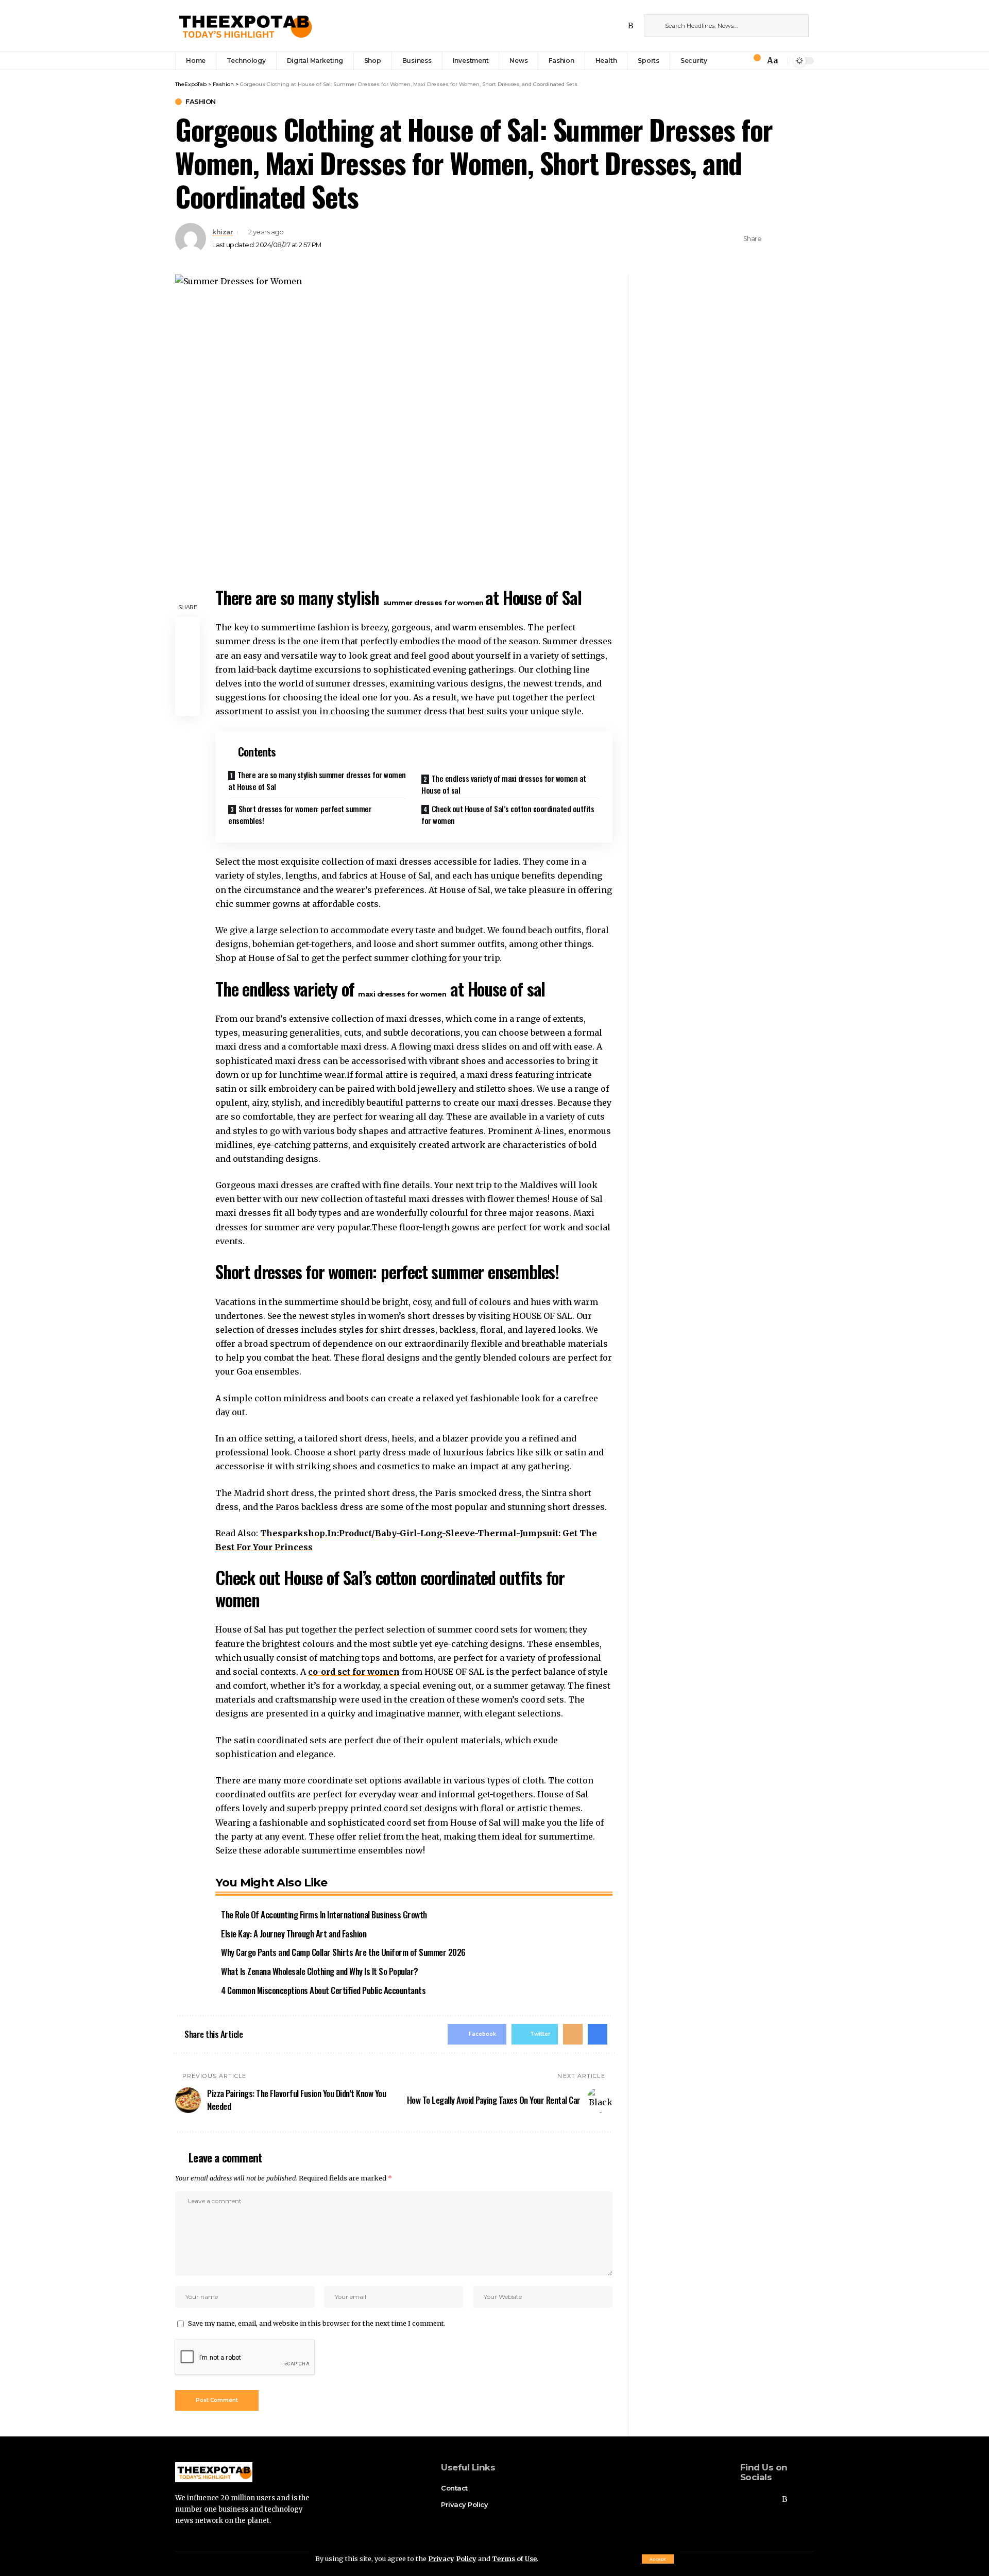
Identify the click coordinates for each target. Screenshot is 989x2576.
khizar (223, 232)
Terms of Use (514, 2558)
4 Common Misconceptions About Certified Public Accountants (323, 1990)
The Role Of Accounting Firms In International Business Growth (324, 1914)
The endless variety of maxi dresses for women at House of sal (504, 784)
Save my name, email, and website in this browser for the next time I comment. (317, 2323)
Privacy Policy (452, 2558)
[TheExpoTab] (244, 26)
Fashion (201, 102)
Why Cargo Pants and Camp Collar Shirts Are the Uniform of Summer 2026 (343, 1952)
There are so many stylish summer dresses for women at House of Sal (317, 780)
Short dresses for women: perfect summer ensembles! (300, 814)
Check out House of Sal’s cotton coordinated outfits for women (508, 814)
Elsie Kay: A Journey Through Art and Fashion (294, 1934)
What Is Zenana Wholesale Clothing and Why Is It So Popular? (320, 1971)
